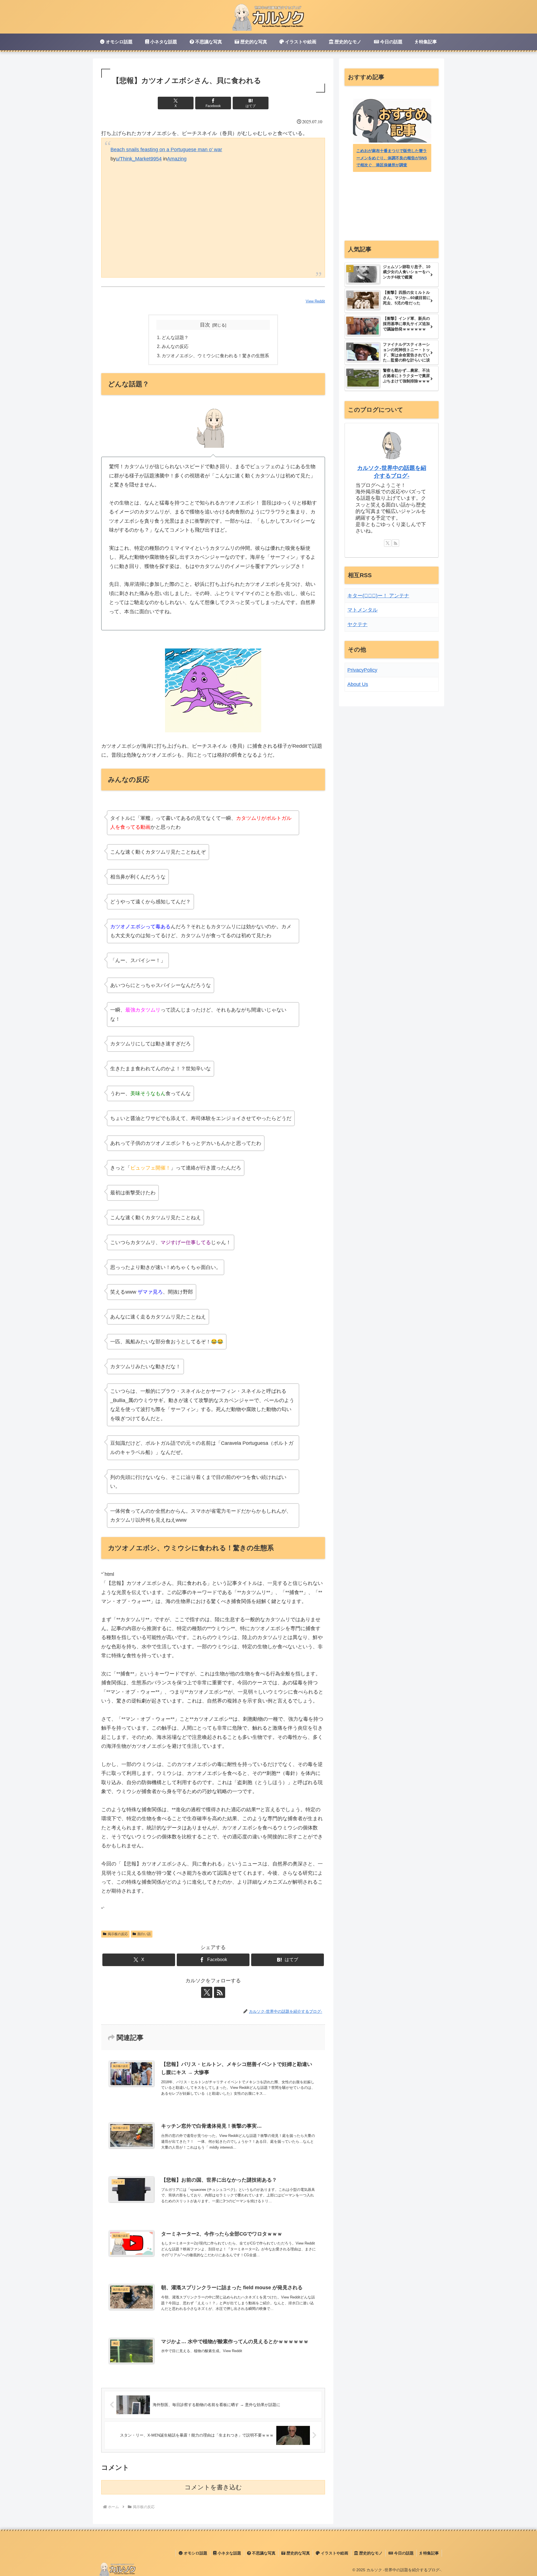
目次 (205, 325)
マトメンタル (362, 610)
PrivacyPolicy (362, 670)
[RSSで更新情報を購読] (220, 1992)
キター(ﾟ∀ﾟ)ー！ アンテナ (378, 596)
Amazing (177, 159)
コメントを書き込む (213, 2487)
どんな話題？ (175, 337)
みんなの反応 (175, 346)
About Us (358, 684)
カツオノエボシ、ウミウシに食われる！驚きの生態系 (215, 356)
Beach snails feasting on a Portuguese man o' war (166, 150)
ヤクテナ (357, 624)
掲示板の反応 (118, 1934)
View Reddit (315, 301)
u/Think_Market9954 (139, 159)
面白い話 (144, 1934)
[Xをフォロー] (207, 1992)
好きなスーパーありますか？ (382, 165)
